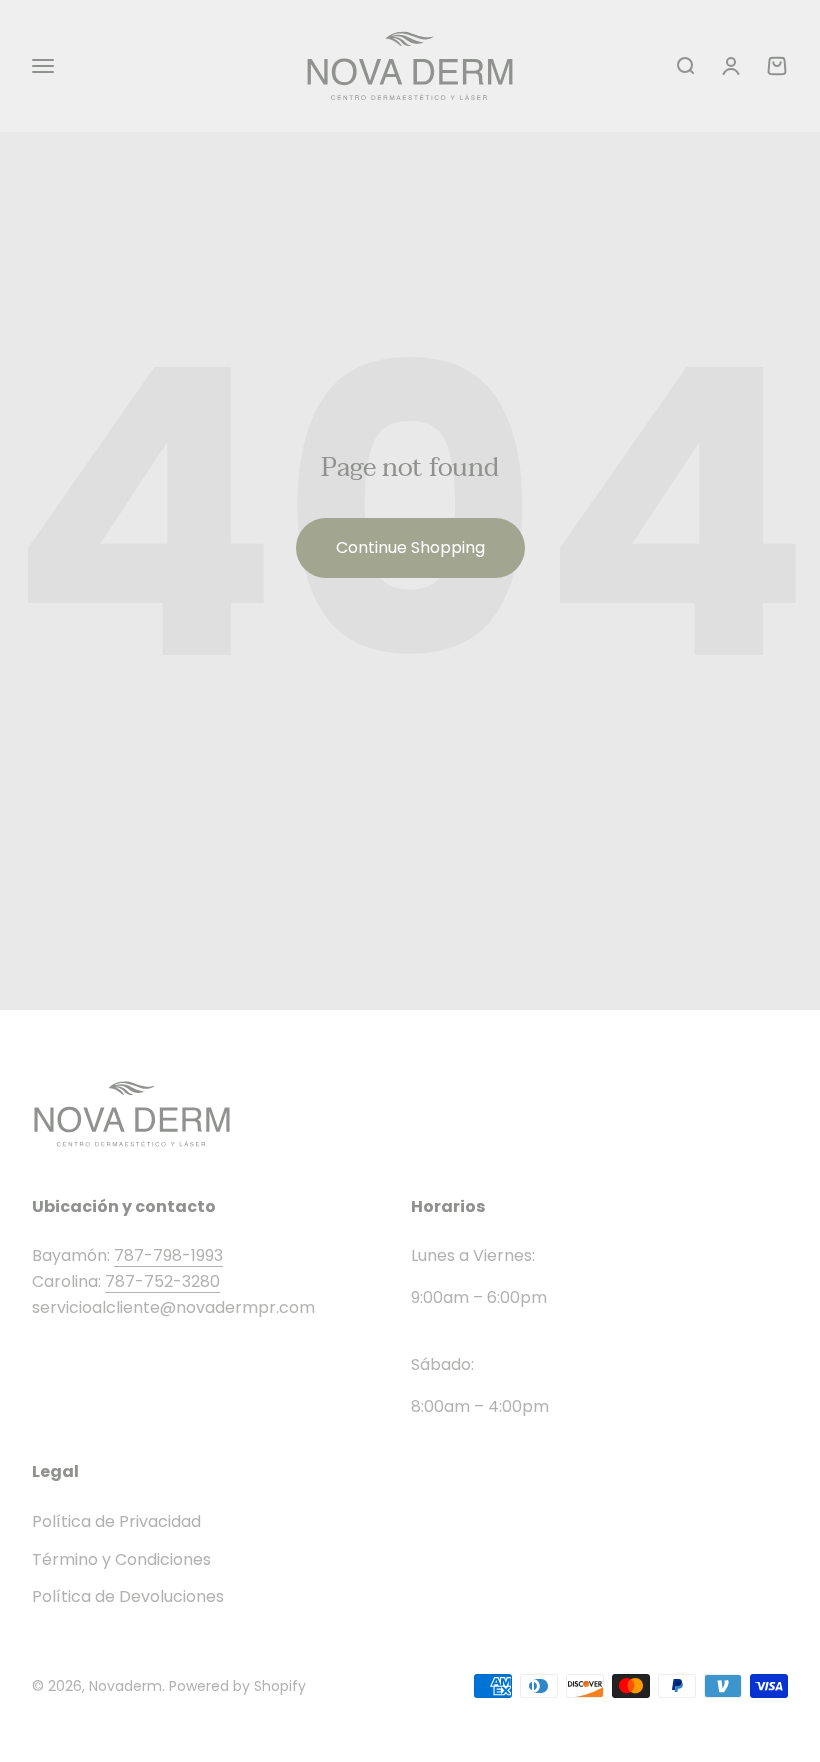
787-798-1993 (168, 1255)
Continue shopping (410, 547)
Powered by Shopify (237, 1686)
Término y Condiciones (121, 1559)
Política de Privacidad (116, 1521)
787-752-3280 (162, 1281)
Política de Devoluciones (128, 1596)
